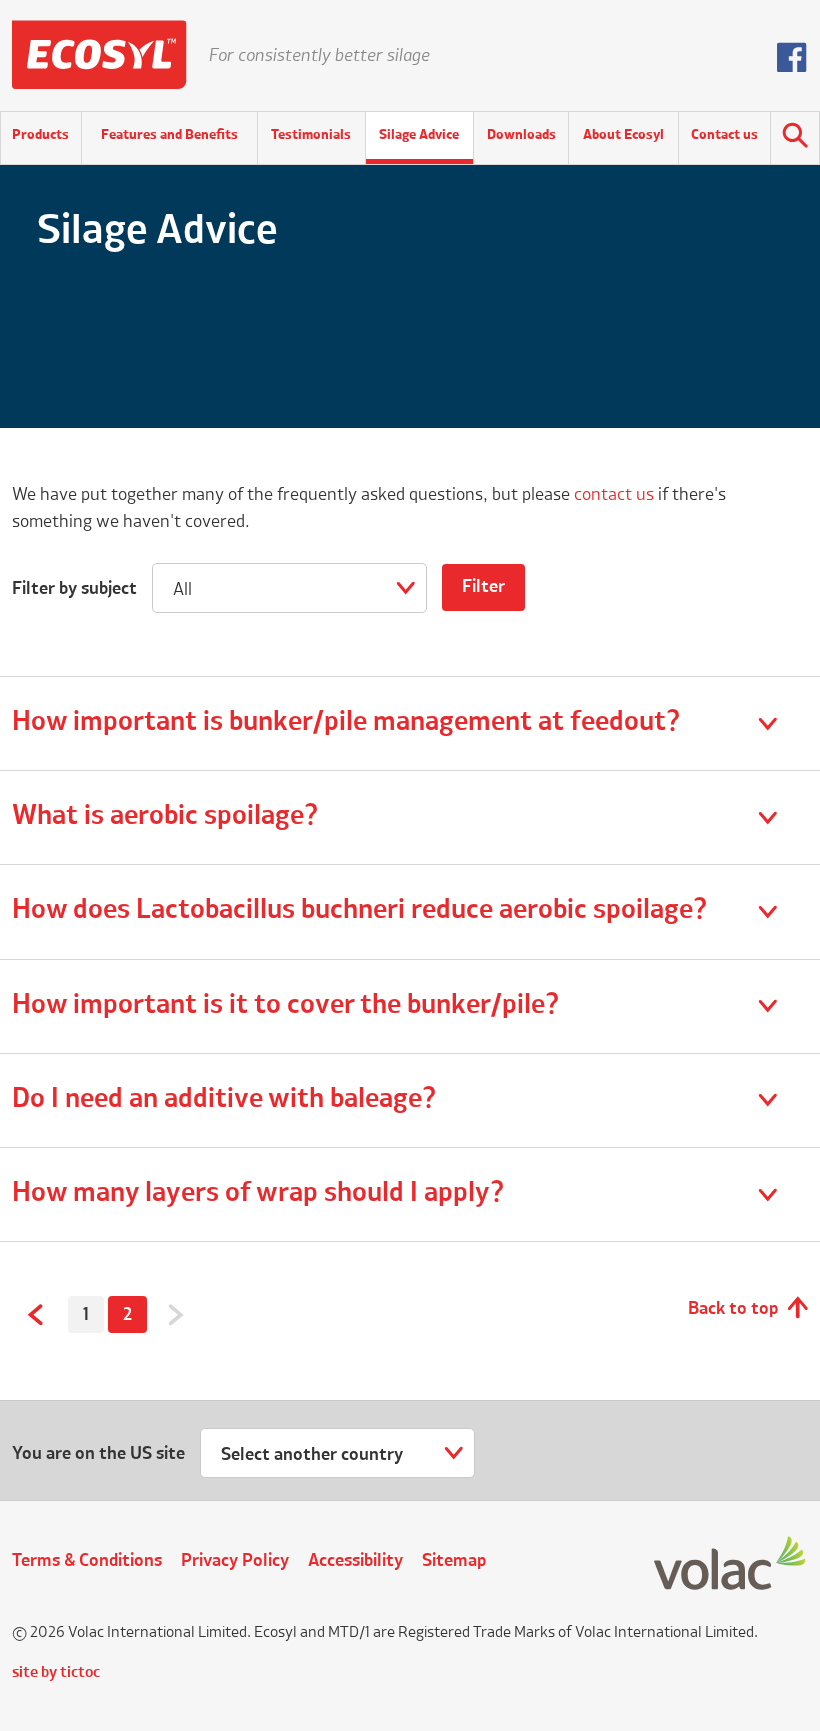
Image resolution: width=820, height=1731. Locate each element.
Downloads (521, 135)
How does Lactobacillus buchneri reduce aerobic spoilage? (360, 911)
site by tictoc (56, 1673)
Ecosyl (99, 55)
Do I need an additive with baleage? (224, 1100)
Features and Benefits (169, 135)
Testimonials (311, 135)
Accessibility (355, 1561)
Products (40, 135)
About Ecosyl (623, 135)
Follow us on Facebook (792, 57)
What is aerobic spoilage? (165, 817)
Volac (731, 1564)
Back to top (733, 1309)
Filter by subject (74, 589)
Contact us (724, 135)
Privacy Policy (235, 1561)
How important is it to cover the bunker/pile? (286, 1006)
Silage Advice (419, 135)
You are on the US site (98, 1454)
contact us (614, 495)
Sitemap (454, 1561)
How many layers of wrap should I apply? (258, 1194)
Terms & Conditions (87, 1561)
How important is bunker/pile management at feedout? (346, 723)
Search (795, 138)
